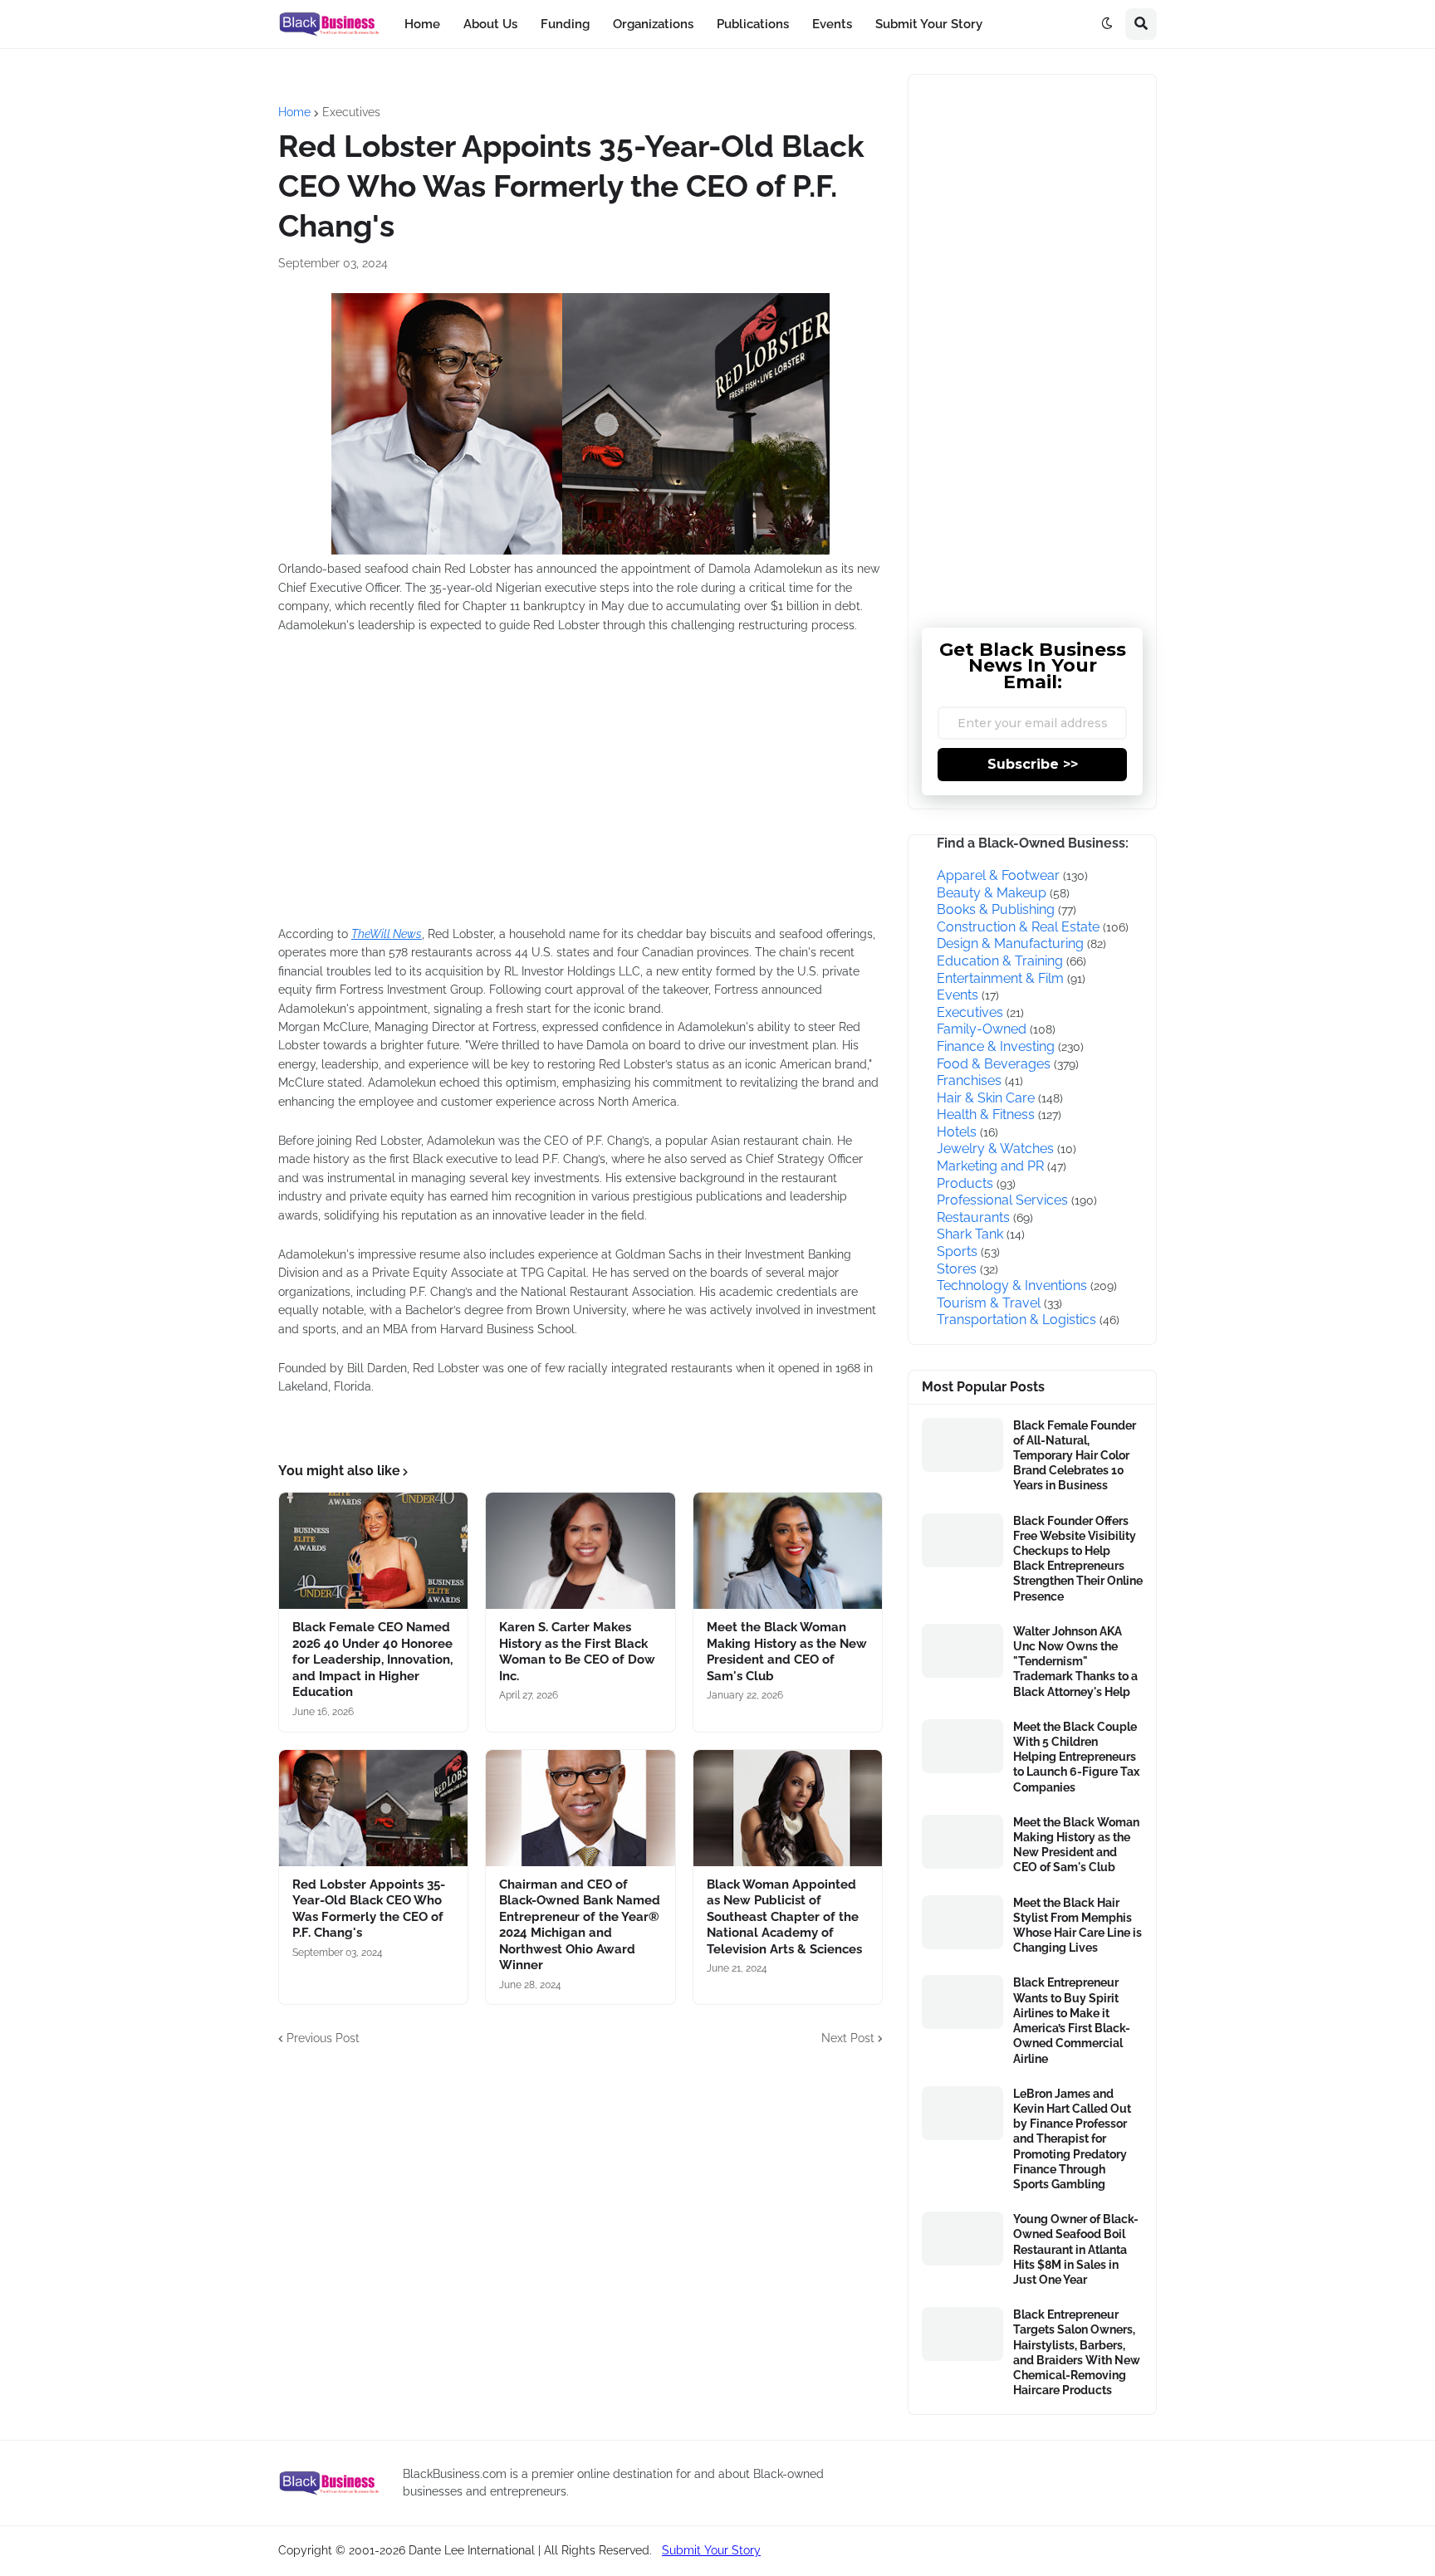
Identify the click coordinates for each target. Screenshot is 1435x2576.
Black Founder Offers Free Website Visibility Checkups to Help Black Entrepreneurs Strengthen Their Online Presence (1078, 1559)
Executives (351, 112)
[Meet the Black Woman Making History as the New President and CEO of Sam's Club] (788, 1551)
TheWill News (387, 934)
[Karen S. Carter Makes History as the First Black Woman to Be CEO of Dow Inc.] (580, 1551)
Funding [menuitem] (565, 24)
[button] (1107, 24)
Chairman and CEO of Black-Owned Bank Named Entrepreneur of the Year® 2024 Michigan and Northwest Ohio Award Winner (580, 1925)
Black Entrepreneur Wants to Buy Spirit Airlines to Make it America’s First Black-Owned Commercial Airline (1072, 2020)
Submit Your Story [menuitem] (929, 24)
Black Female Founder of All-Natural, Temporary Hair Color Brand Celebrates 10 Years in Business (1075, 1456)
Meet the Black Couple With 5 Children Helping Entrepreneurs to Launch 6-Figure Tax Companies (1076, 1757)
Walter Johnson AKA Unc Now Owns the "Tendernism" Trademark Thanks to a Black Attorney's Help (1075, 1662)
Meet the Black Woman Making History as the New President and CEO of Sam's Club (787, 1652)
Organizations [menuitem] (653, 24)
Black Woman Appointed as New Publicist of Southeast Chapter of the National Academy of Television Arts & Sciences (784, 1917)
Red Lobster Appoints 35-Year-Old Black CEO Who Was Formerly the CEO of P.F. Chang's (369, 1909)
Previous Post (323, 2038)
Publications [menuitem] (753, 24)
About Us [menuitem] (490, 24)
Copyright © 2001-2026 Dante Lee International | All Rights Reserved (464, 2550)
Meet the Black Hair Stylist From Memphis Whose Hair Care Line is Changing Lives (1077, 1926)
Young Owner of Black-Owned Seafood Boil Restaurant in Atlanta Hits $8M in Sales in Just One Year (1076, 2249)
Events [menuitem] (832, 24)
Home (294, 112)
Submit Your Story (711, 2550)
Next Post (848, 2038)
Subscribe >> (1033, 764)
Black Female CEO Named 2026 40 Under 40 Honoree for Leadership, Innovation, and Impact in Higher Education (372, 1659)
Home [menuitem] (422, 24)
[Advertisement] (527, 790)
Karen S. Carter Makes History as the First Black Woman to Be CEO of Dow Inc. (577, 1652)
